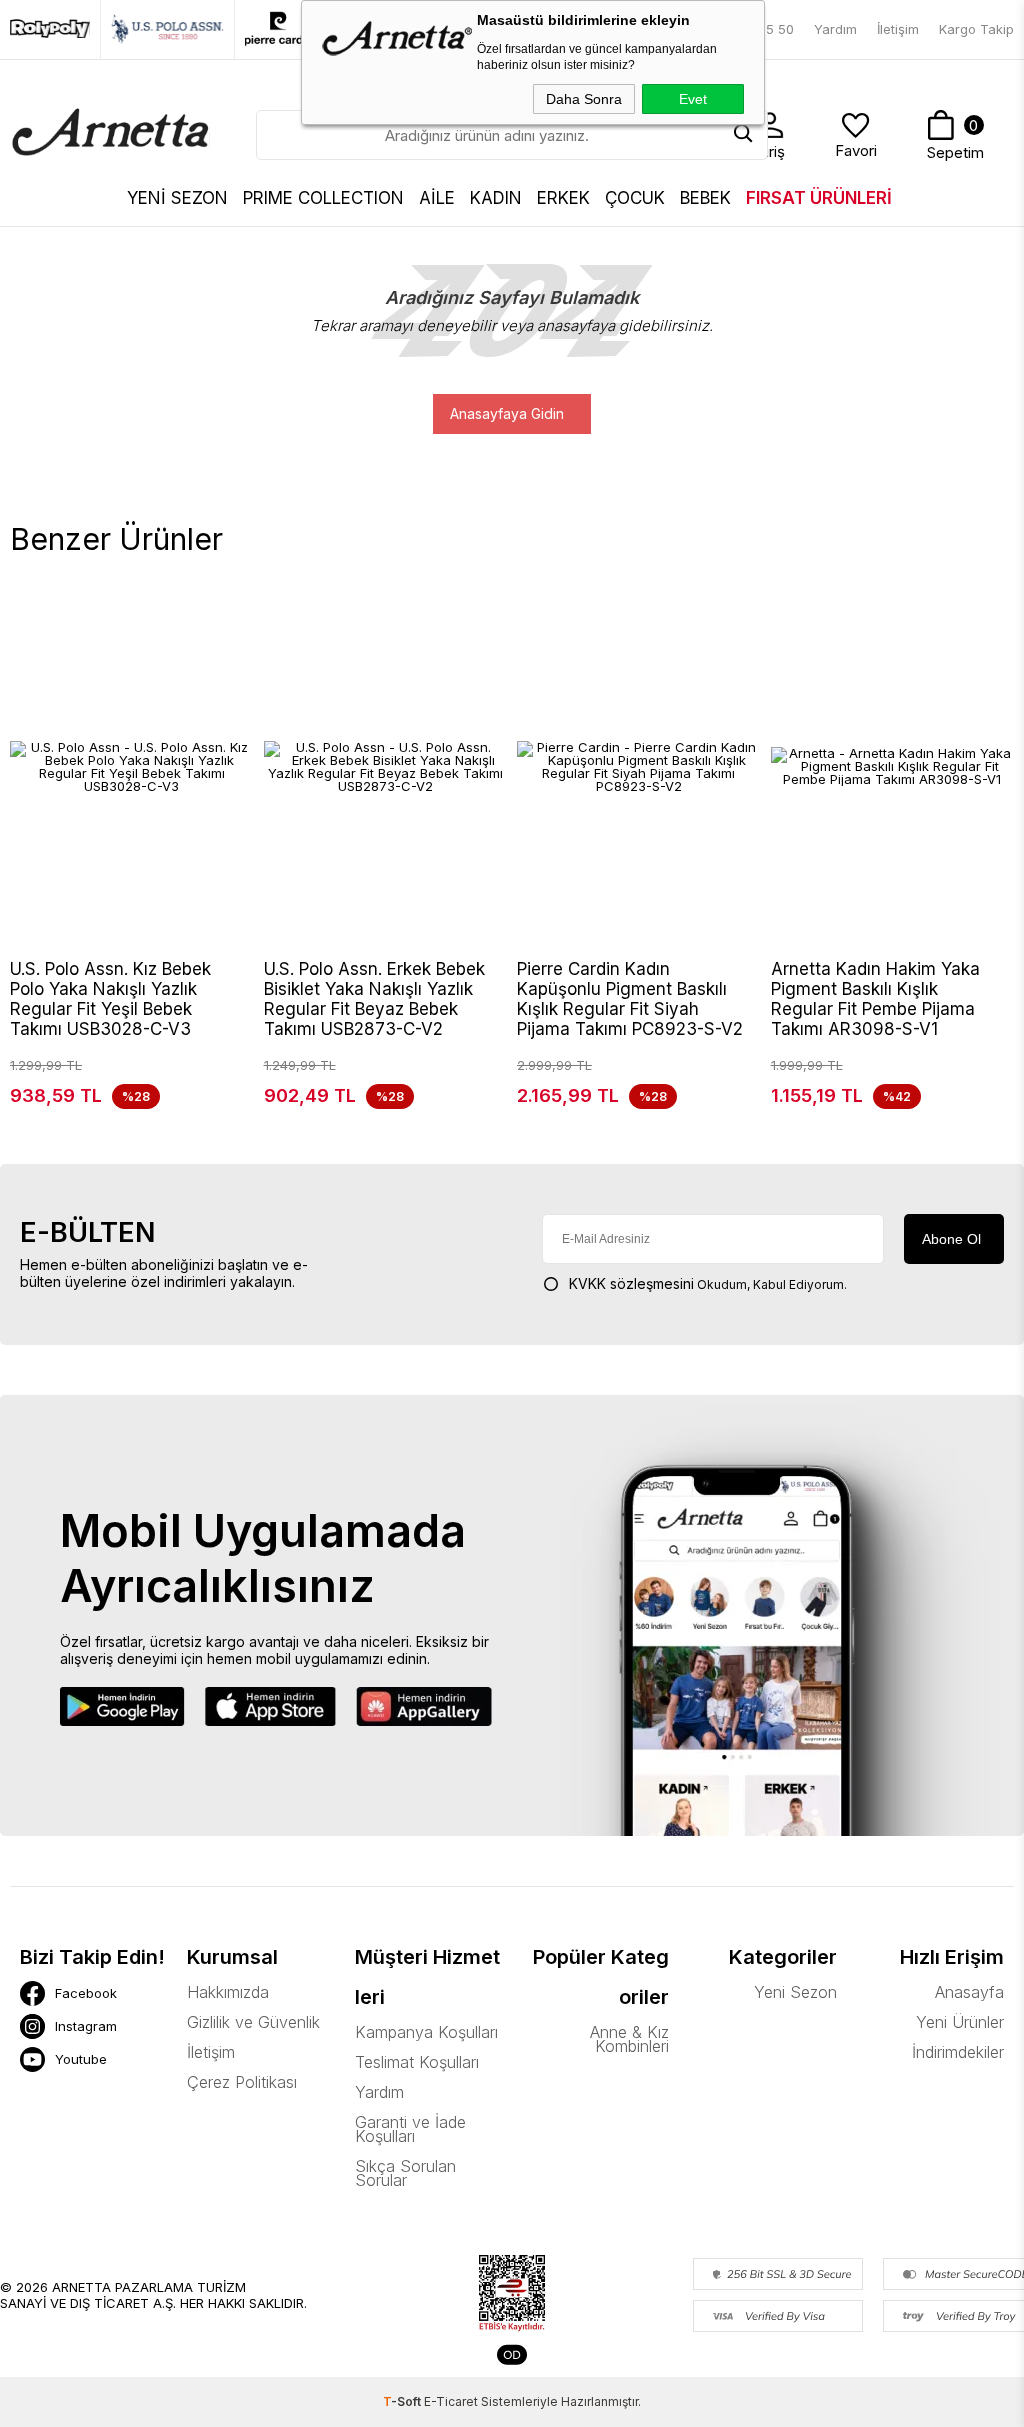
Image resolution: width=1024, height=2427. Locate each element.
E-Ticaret (451, 2401)
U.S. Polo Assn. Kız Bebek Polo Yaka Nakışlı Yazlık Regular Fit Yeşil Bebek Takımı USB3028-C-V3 (110, 999)
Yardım (835, 29)
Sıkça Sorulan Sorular (405, 2173)
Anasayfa (969, 1992)
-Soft (403, 2401)
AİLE (437, 198)
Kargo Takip (976, 29)
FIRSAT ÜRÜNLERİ (819, 198)
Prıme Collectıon (323, 198)
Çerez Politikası (242, 2082)
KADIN (496, 198)
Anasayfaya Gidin (507, 413)
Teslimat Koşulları (417, 2062)
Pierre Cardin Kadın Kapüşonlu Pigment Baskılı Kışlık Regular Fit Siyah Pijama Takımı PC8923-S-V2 (630, 999)
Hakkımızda (228, 1992)
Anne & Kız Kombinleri (629, 2039)
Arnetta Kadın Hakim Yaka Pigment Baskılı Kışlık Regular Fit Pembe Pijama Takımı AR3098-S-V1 (875, 999)
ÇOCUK (635, 198)
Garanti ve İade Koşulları (410, 2129)
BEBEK (705, 198)
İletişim (898, 29)
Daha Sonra (584, 99)
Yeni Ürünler (960, 2022)
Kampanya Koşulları (426, 2032)
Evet (693, 99)
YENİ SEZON (177, 198)
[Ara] (743, 135)
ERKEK (563, 198)
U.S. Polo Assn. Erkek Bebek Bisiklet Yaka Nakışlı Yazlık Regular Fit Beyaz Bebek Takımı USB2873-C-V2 (374, 999)
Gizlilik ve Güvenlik (253, 2022)
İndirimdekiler (958, 2052)
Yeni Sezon (795, 1992)
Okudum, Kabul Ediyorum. (708, 1283)
